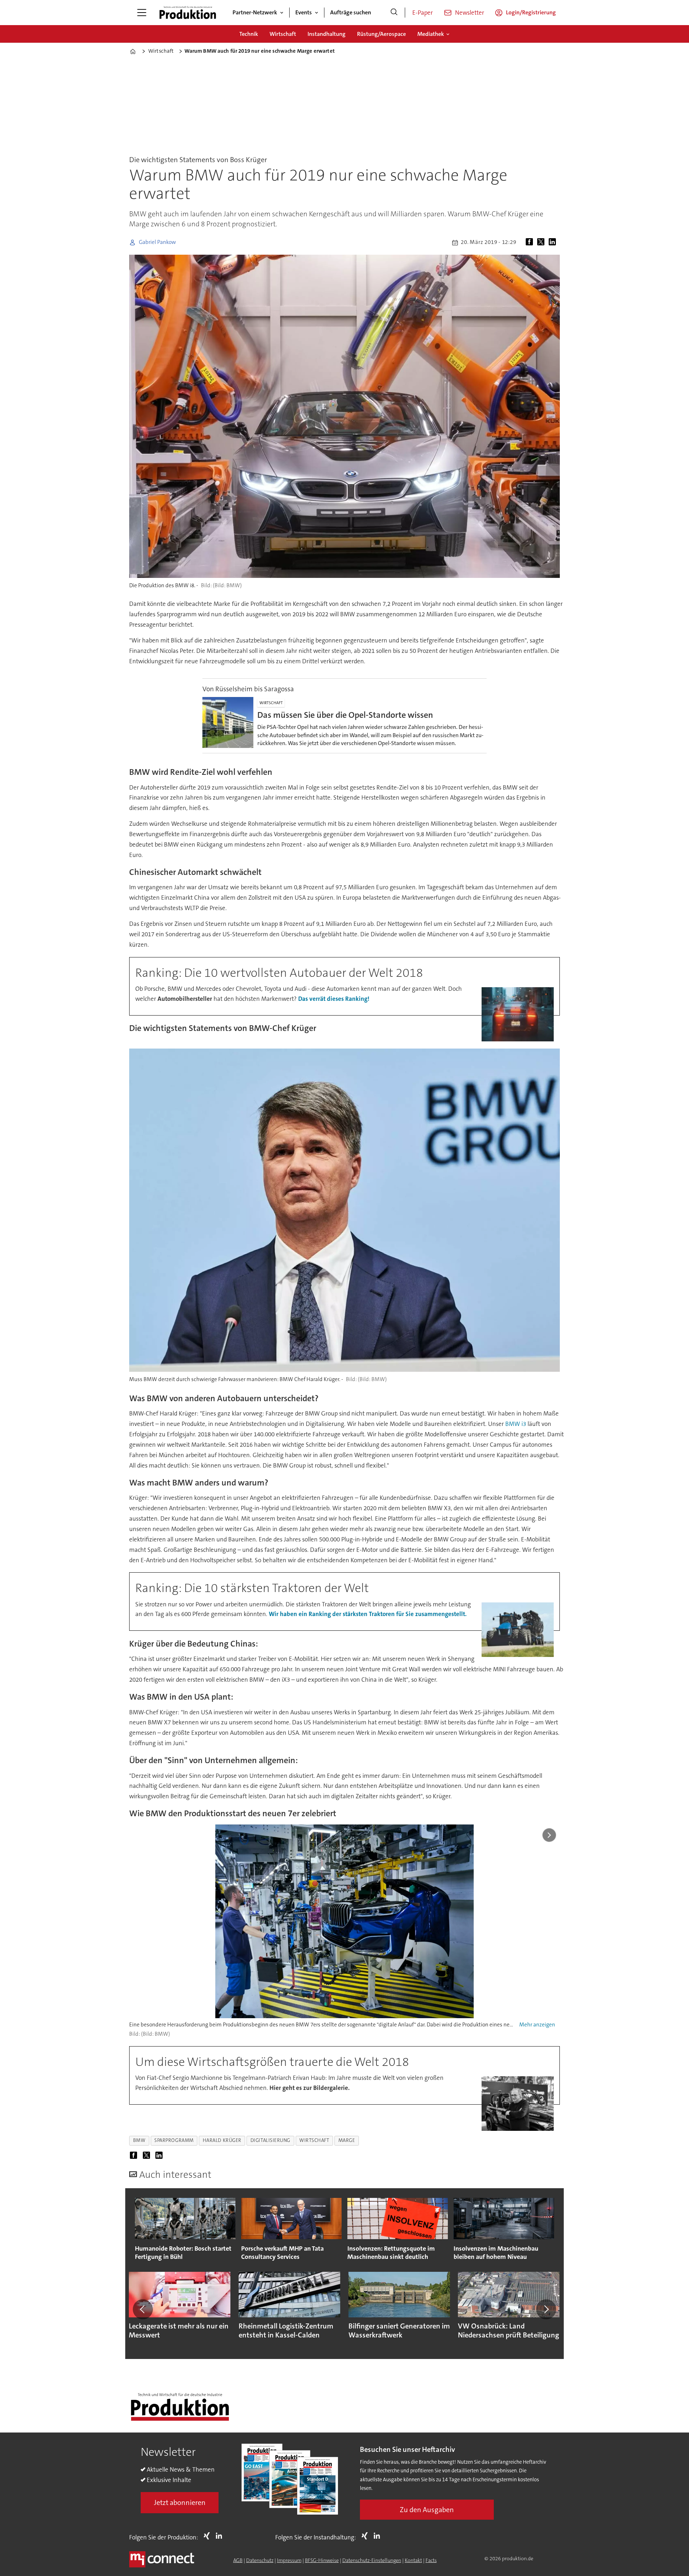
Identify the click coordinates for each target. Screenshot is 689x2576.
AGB (238, 2560)
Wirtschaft (283, 34)
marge (347, 2140)
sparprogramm (174, 2140)
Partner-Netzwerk (255, 12)
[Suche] (394, 13)
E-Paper (423, 13)
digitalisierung (270, 2140)
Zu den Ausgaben (427, 2510)
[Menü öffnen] (142, 13)
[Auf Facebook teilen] (531, 242)
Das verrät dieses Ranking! (334, 999)
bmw (139, 2140)
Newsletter (470, 13)
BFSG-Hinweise (322, 2560)
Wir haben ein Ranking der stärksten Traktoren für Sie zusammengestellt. (368, 1614)
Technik (249, 34)
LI (221, 2536)
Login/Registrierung (531, 12)
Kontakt (413, 2560)
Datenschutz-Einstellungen (372, 2560)
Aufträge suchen (351, 12)
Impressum (289, 2560)
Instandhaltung (327, 34)
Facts (431, 2560)
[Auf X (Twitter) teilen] (542, 242)
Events (304, 12)
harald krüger (222, 2140)
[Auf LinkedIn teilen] (554, 242)
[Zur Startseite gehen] (188, 13)
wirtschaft (314, 2140)
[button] (143, 2309)
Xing (208, 2536)
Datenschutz (260, 2560)
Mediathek (431, 34)
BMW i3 (516, 1424)
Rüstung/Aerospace (381, 34)
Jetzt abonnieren (180, 2502)
